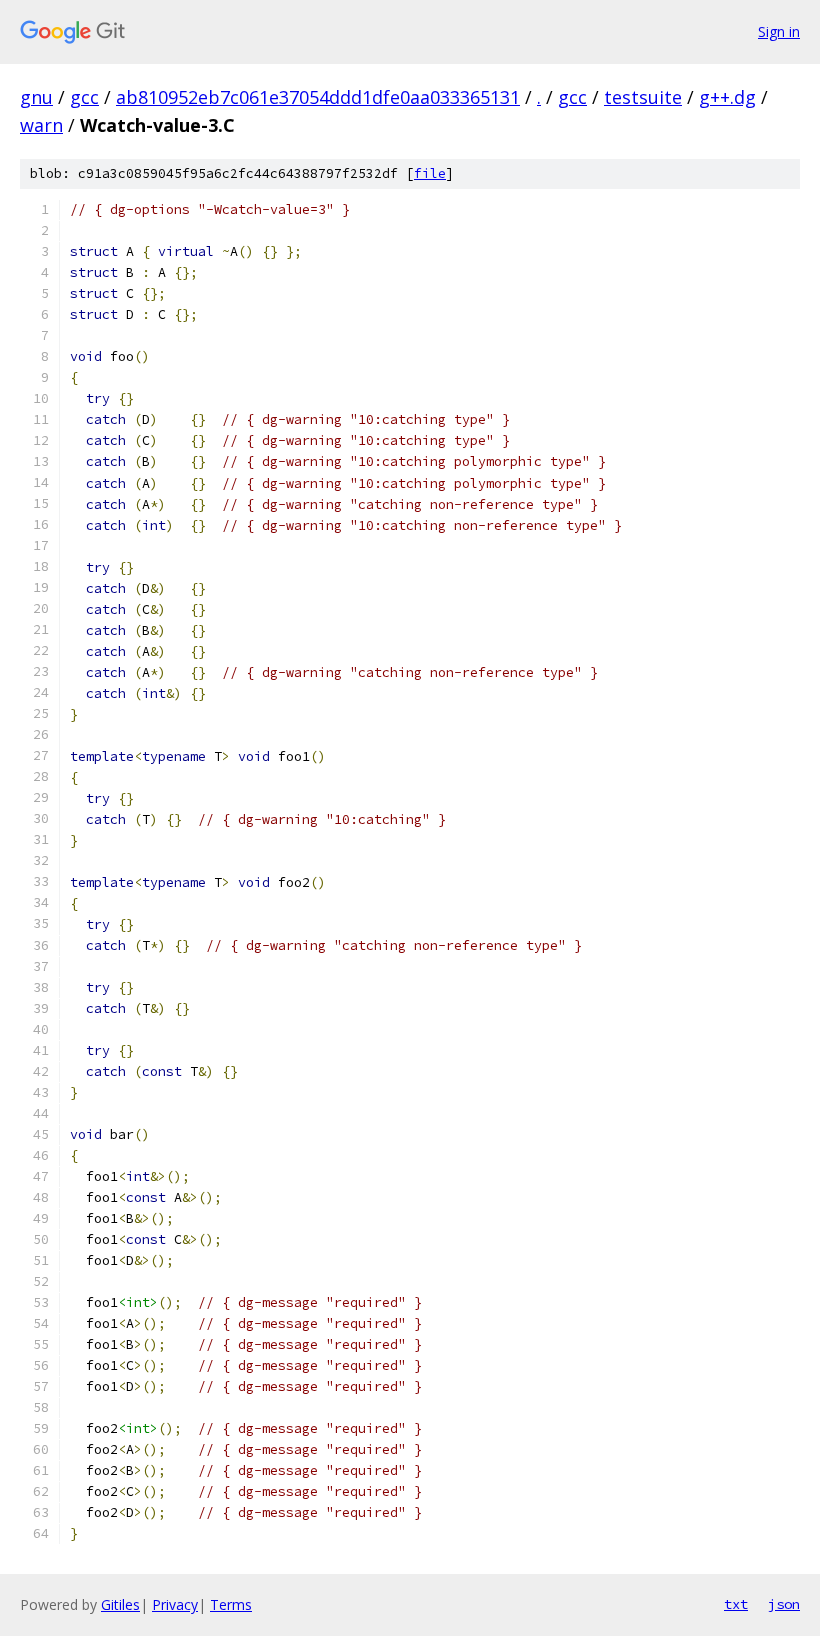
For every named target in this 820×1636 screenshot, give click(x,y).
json (784, 1604)
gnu (36, 97)
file (430, 173)
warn (41, 125)
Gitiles (120, 1604)
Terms (231, 1604)
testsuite (643, 97)
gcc (84, 97)
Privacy (175, 1604)
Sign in (779, 31)
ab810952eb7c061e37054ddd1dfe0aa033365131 (318, 97)
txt (736, 1604)
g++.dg (727, 97)
